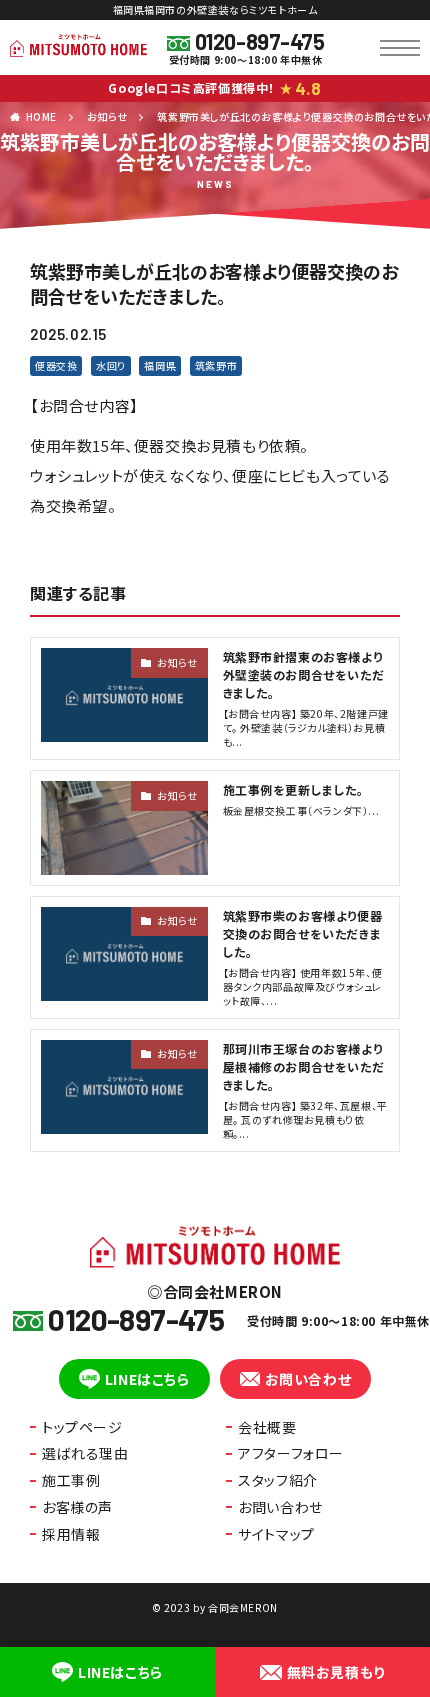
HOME (41, 116)
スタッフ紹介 (278, 1480)
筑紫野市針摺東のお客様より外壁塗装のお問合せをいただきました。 (304, 674)
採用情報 (71, 1534)
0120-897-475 (260, 41)
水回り (111, 365)
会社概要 (267, 1427)
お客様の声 (77, 1507)
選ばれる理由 (85, 1453)
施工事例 (71, 1480)
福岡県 (160, 365)
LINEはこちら (147, 1379)
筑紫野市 (216, 365)
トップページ (82, 1427)
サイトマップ (276, 1534)
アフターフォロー (291, 1453)
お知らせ (107, 116)
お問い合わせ (308, 1379)
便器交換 (56, 365)
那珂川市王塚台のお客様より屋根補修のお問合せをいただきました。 (304, 1066)
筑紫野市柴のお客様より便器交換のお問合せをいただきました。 (303, 933)
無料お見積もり (336, 1672)
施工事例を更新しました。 (293, 789)
